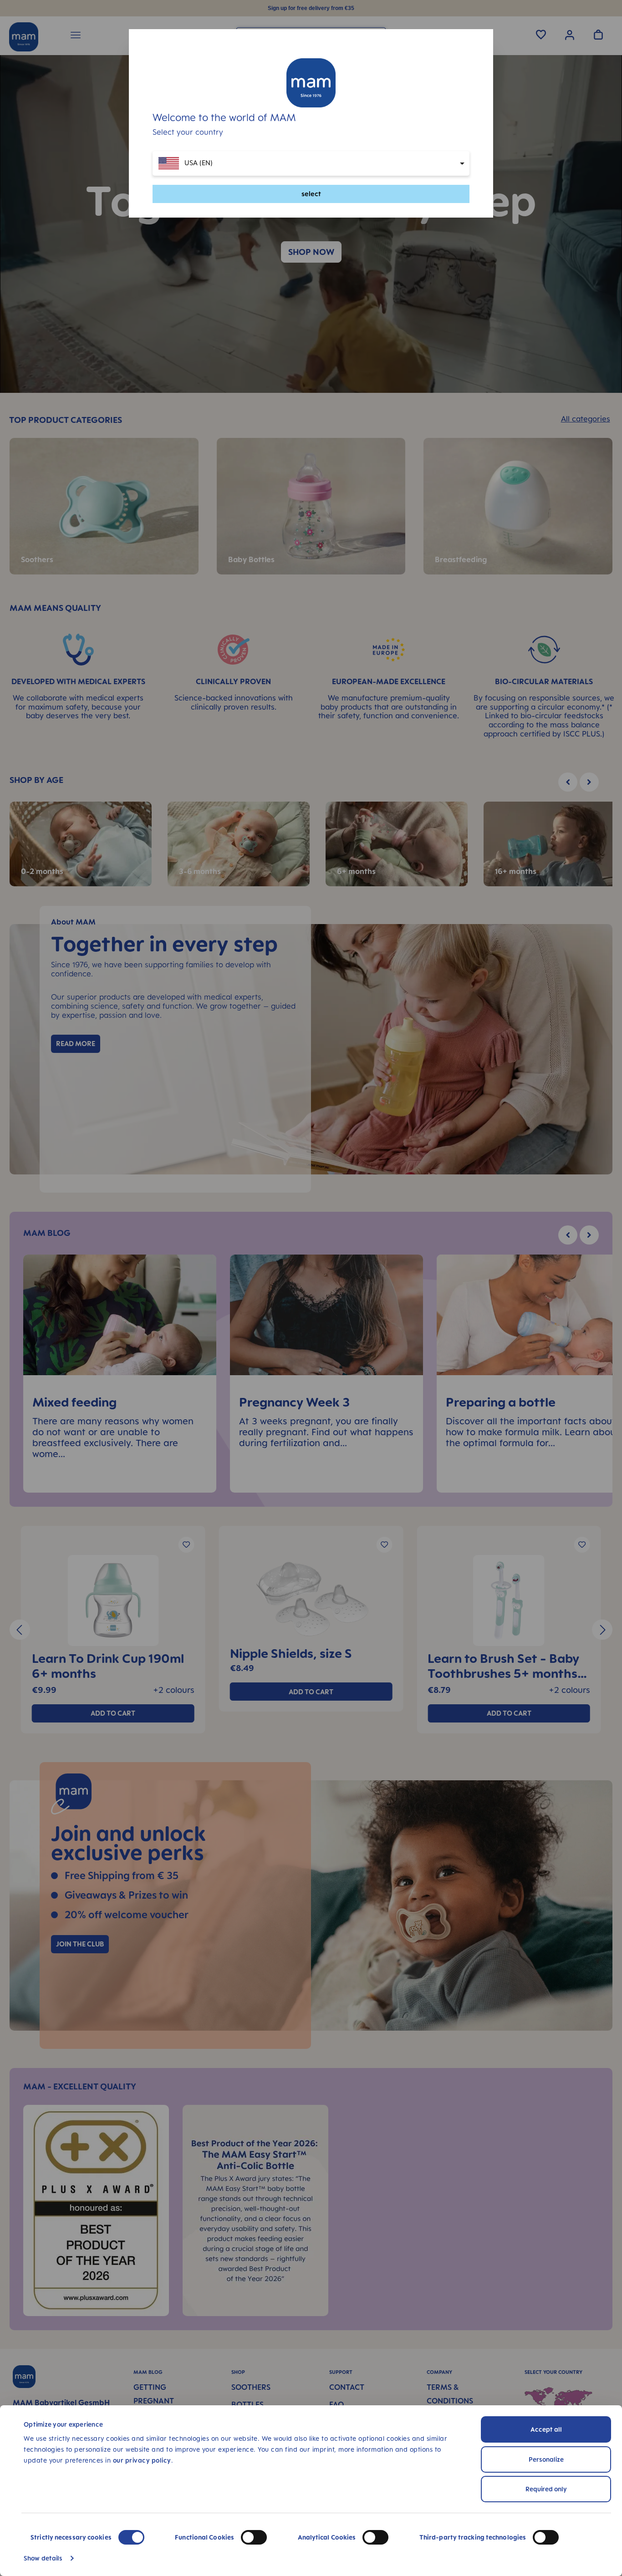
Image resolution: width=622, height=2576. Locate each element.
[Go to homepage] (311, 83)
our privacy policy (142, 2460)
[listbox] (311, 163)
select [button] (311, 194)
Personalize (546, 2459)
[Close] (478, 101)
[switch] (254, 2537)
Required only (546, 2489)
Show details (43, 2558)
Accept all (546, 2429)
